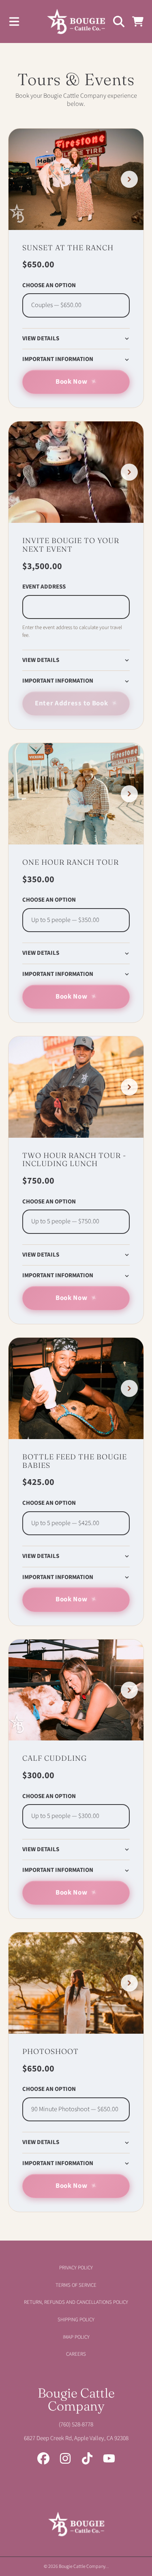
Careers (76, 2354)
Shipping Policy (76, 2320)
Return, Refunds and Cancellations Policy (76, 2302)
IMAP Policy (76, 2337)
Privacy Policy (76, 2268)
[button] (14, 21)
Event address (44, 587)
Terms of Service (76, 2285)
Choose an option (49, 286)
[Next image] (129, 179)
